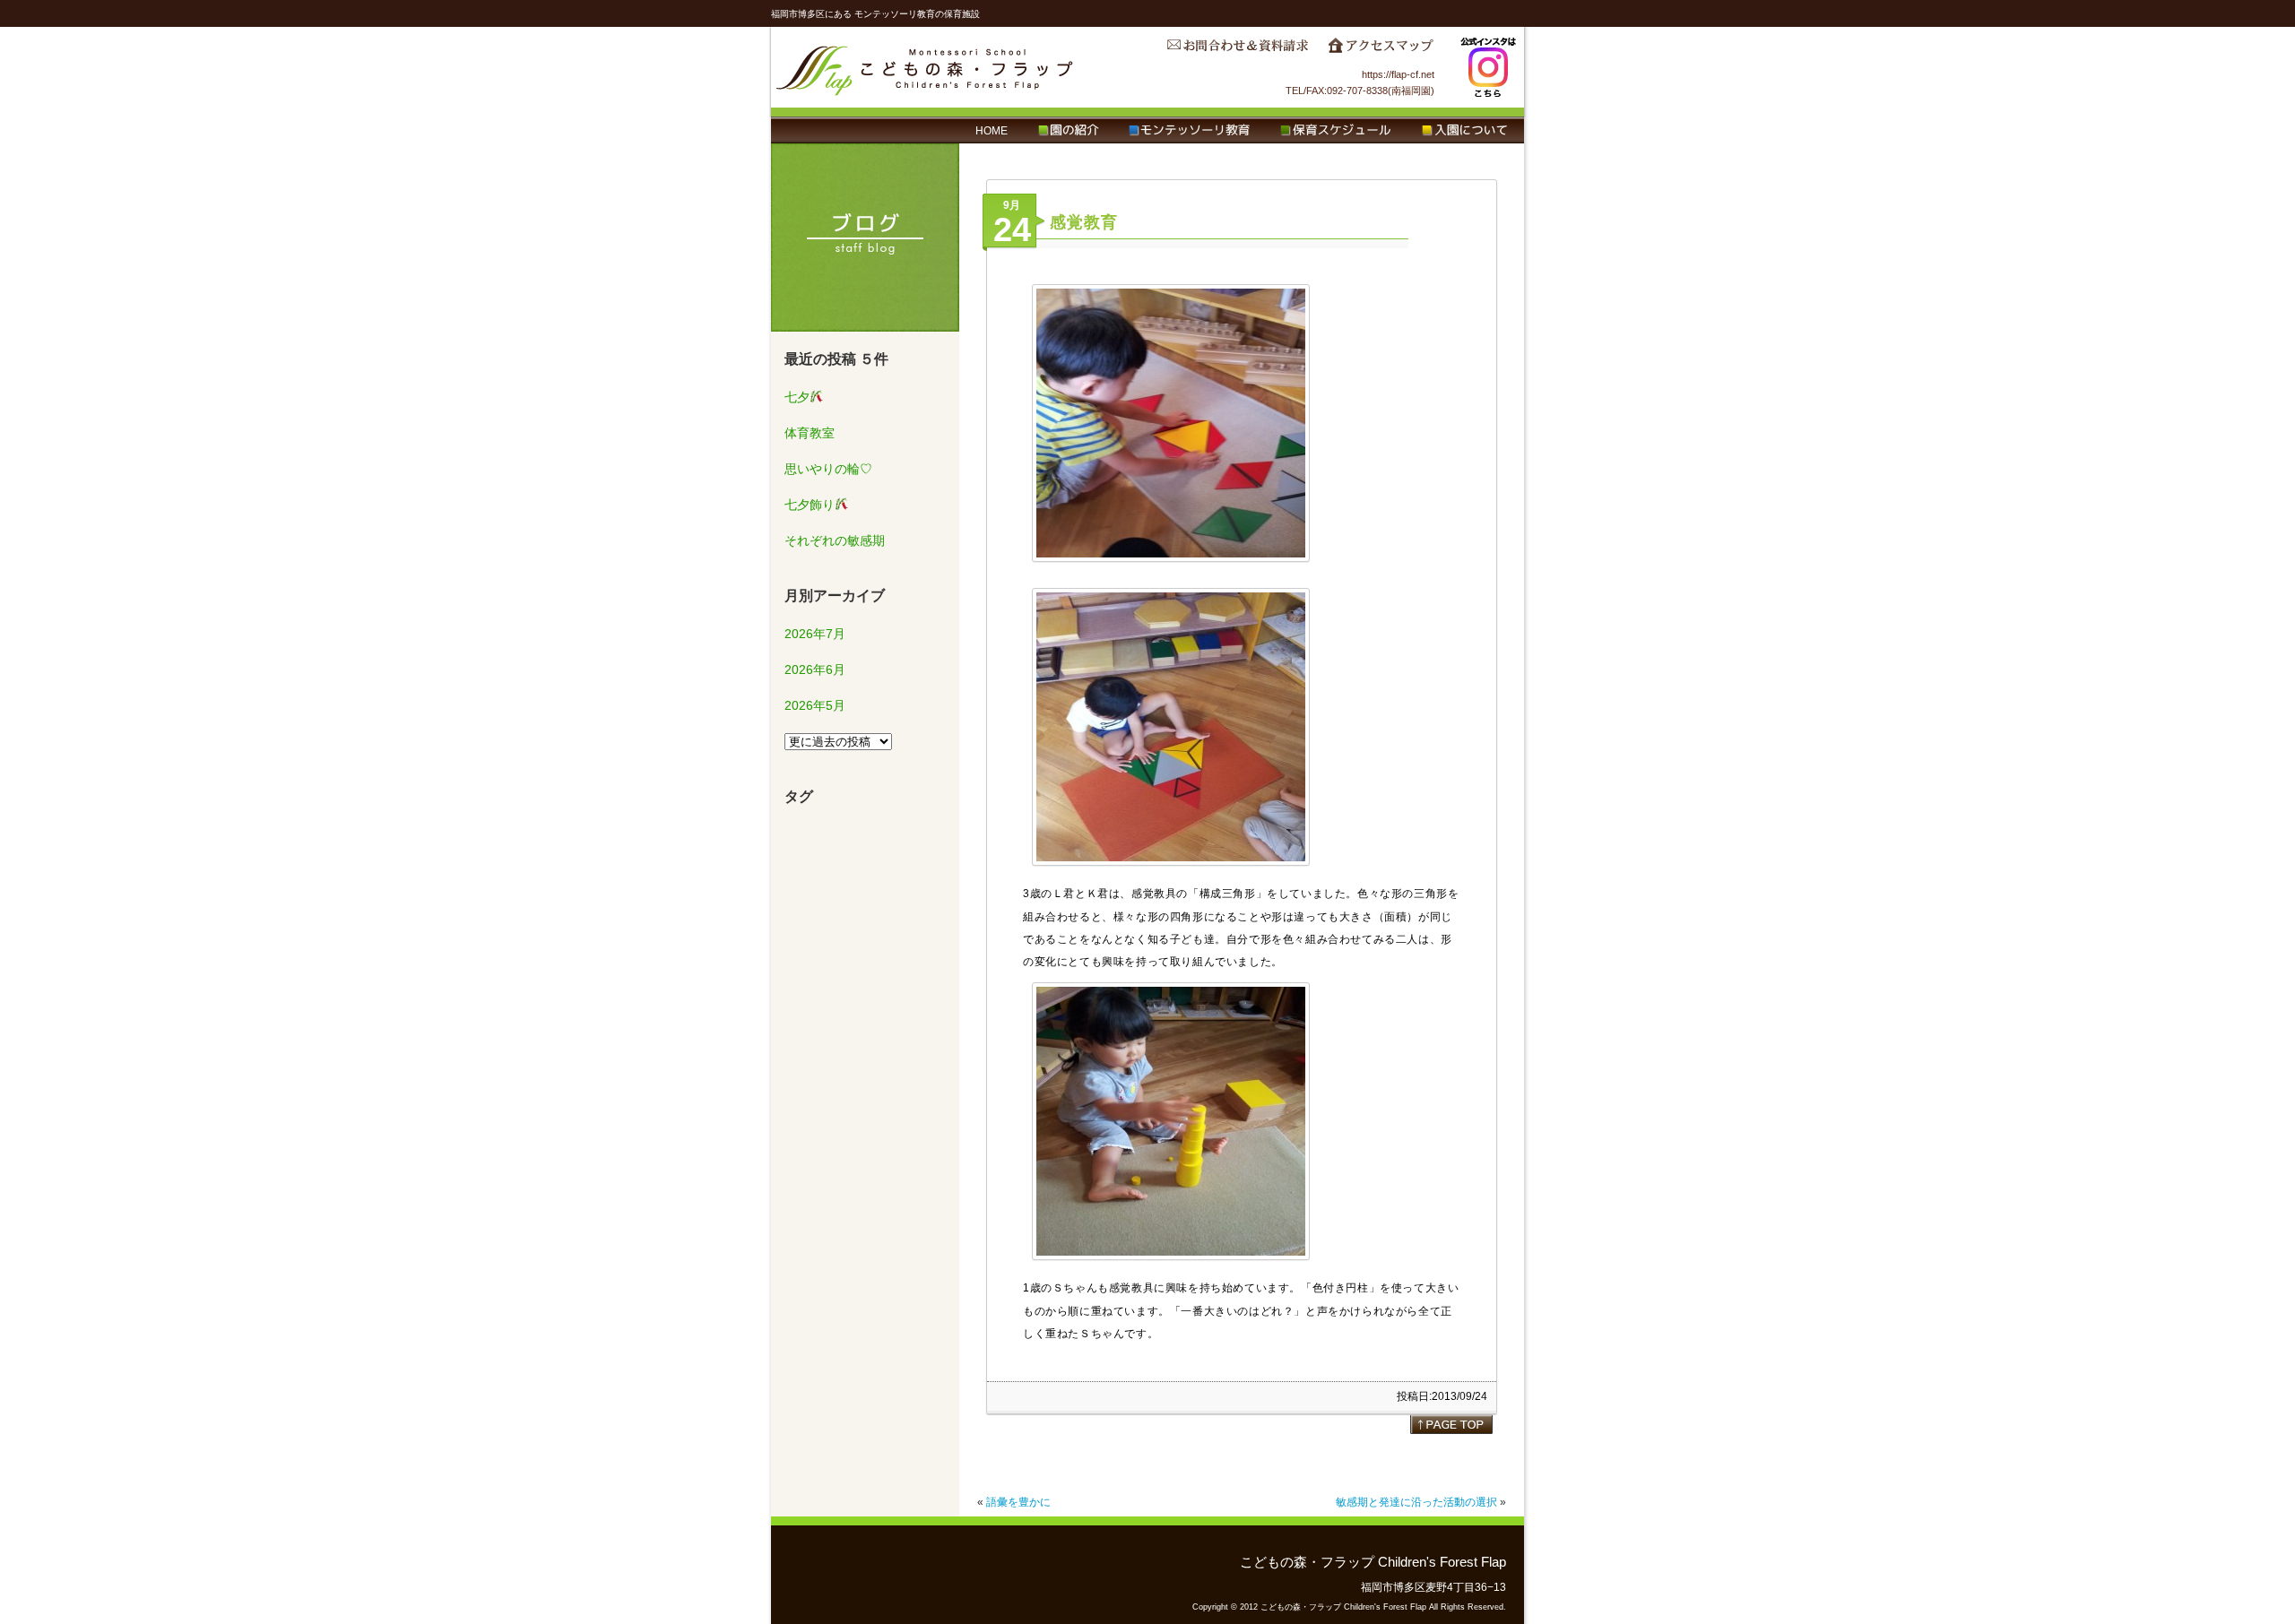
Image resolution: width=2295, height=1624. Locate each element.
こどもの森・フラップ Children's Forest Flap (925, 67)
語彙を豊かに (1018, 1502)
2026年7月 (815, 634)
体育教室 (810, 433)
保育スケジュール (1336, 131)
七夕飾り (810, 505)
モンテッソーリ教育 (1189, 131)
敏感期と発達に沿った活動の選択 (1416, 1502)
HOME (992, 131)
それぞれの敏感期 (835, 540)
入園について (1464, 131)
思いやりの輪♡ (828, 469)
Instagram (1488, 67)
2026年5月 (815, 705)
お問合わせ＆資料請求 (1237, 50)
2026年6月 (815, 669)
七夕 (797, 397)
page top (1451, 1424)
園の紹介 (1068, 131)
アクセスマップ (1381, 50)
